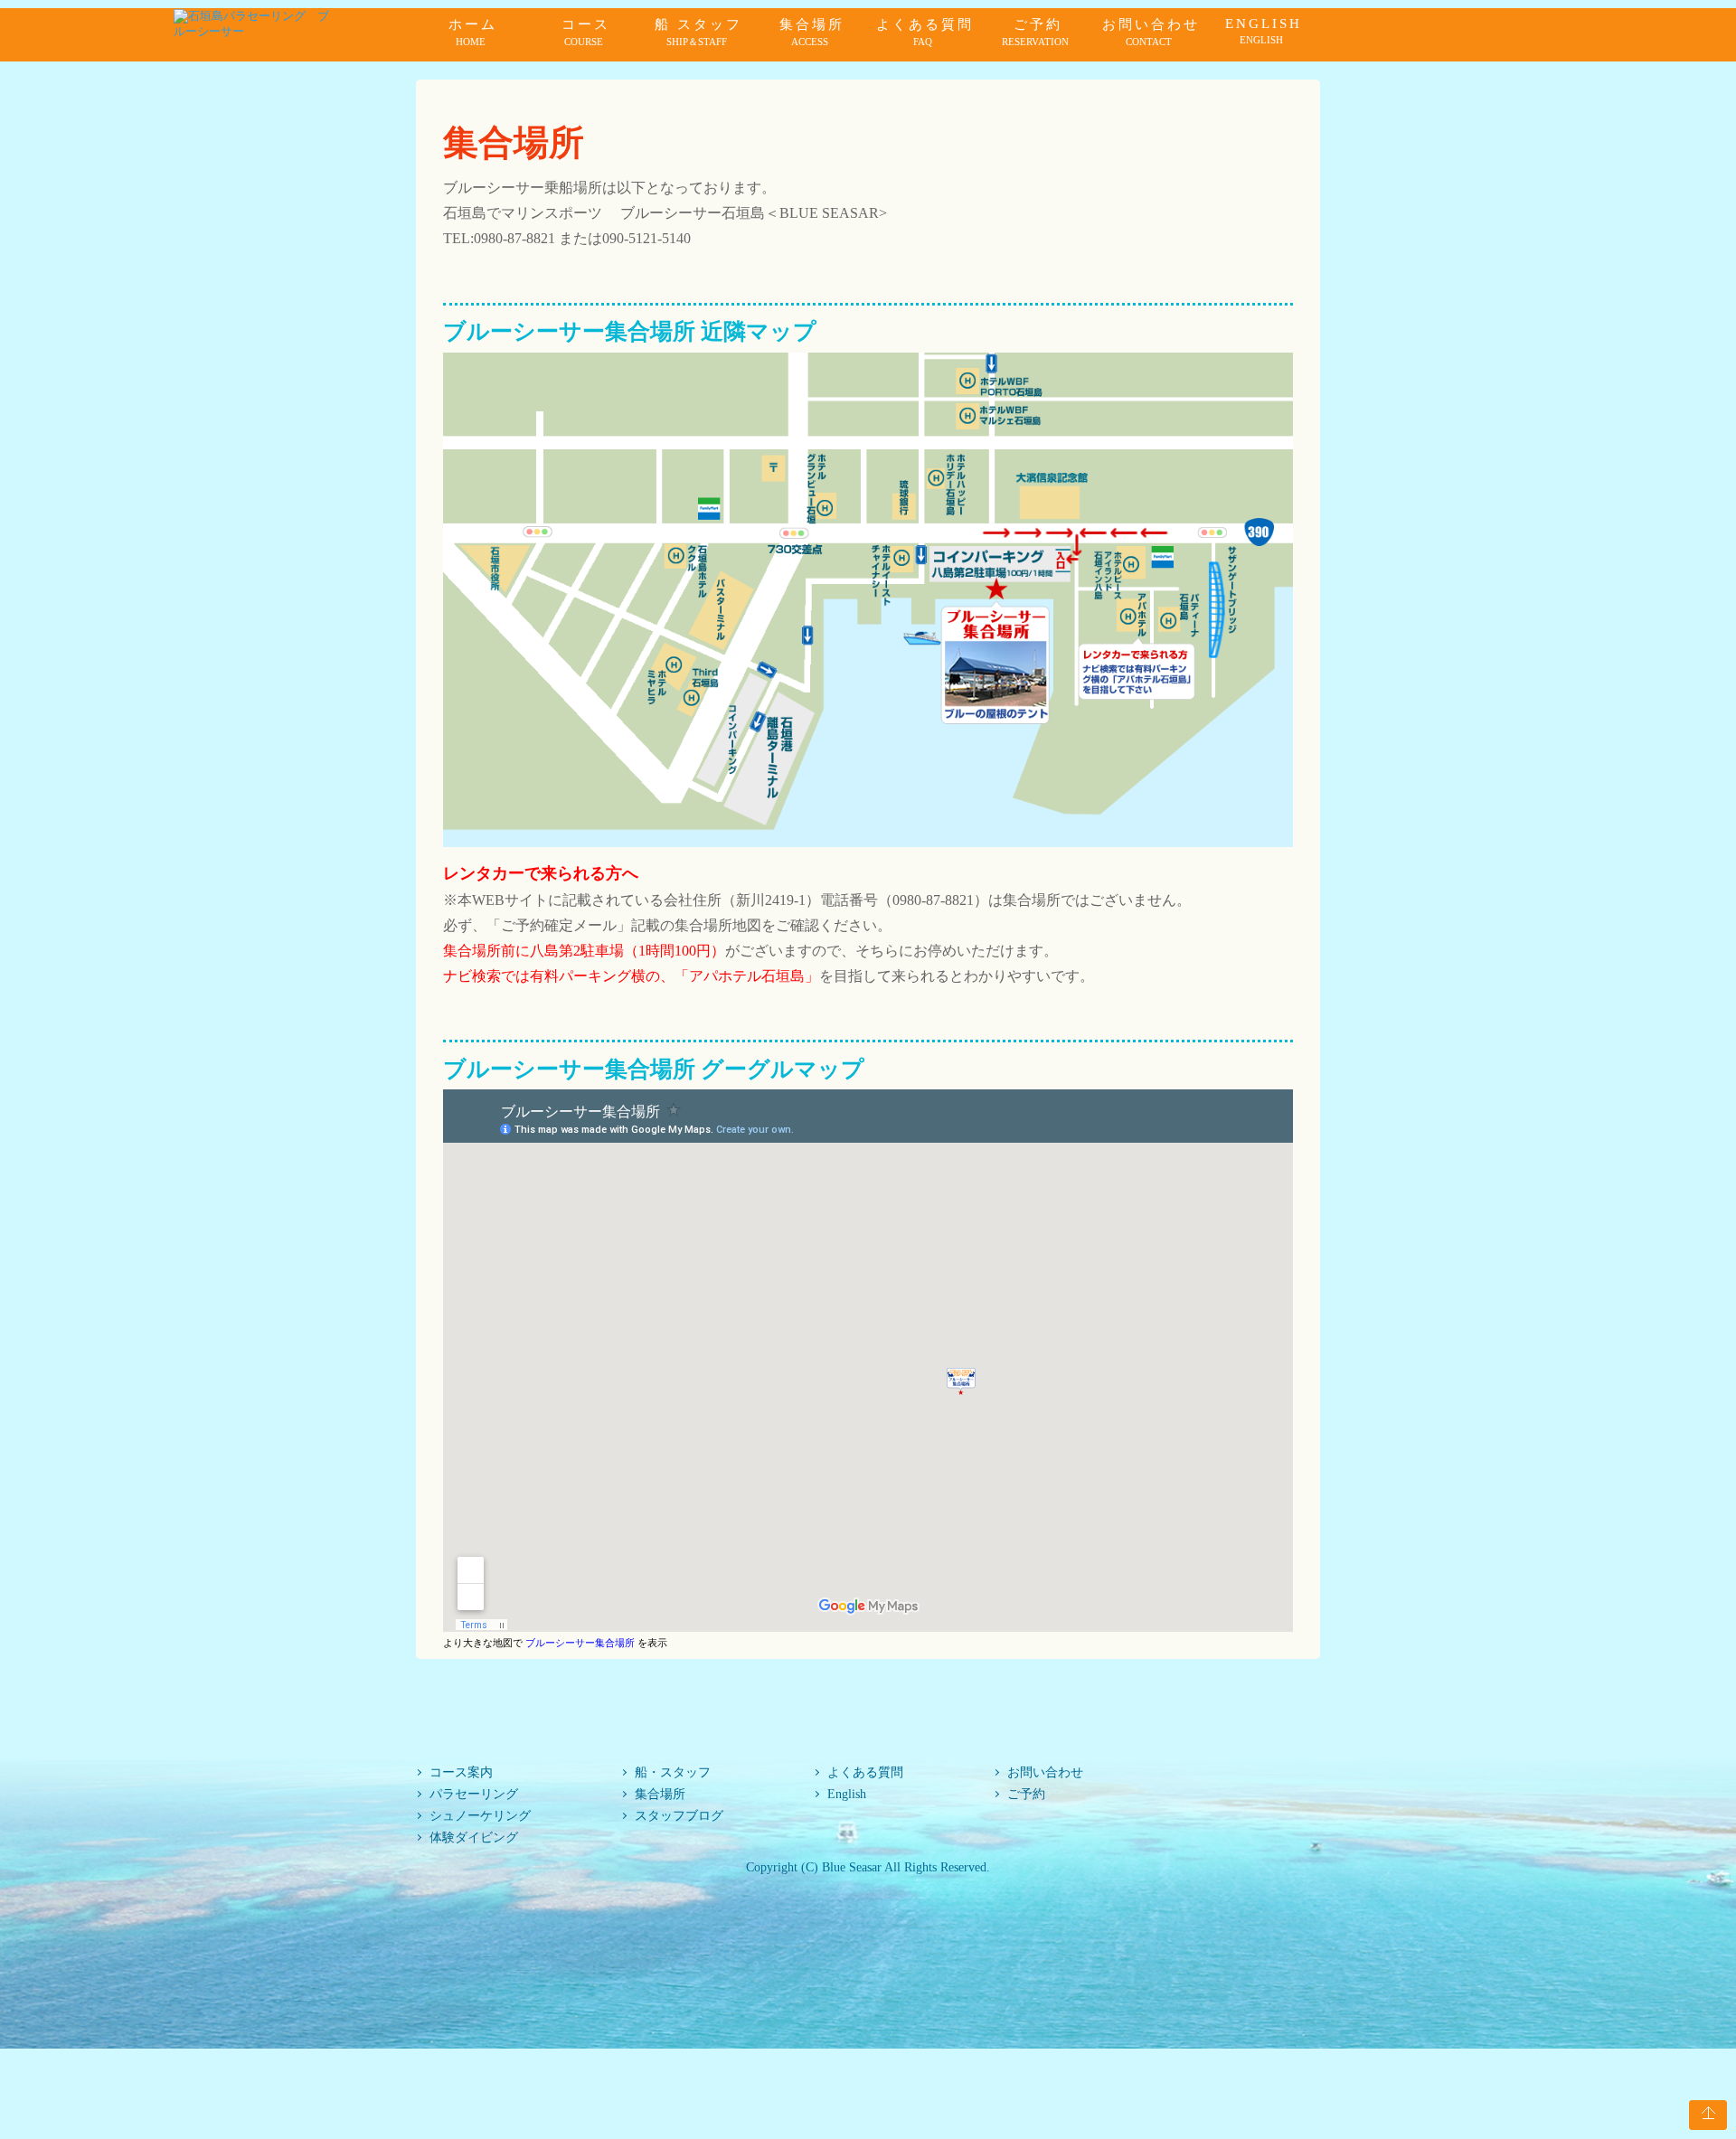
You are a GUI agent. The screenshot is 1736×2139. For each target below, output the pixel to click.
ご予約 (1035, 32)
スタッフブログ (679, 1815)
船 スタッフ (698, 32)
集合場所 (812, 32)
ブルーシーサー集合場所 (580, 1643)
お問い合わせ (1151, 32)
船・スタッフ (673, 1772)
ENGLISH (1264, 31)
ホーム (473, 32)
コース (586, 32)
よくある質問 (925, 32)
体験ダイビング (474, 1837)
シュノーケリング (480, 1815)
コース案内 (461, 1772)
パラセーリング (474, 1794)
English (847, 1794)
